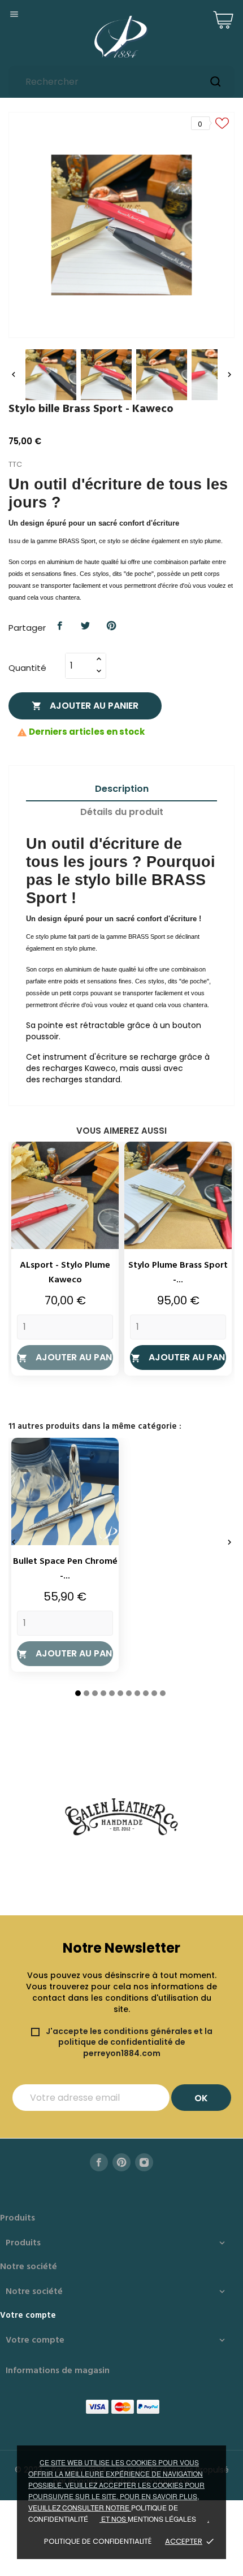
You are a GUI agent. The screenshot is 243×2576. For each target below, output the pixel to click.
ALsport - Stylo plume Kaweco (65, 1273)
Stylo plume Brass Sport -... (178, 1273)
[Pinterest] (111, 626)
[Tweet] (86, 626)
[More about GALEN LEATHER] (121, 1817)
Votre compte (28, 2315)
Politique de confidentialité (98, 2541)
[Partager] (60, 626)
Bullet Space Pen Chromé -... (65, 1569)
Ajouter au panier (85, 706)
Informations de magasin (58, 2371)
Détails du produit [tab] (122, 812)
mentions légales (162, 2519)
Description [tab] (122, 789)
